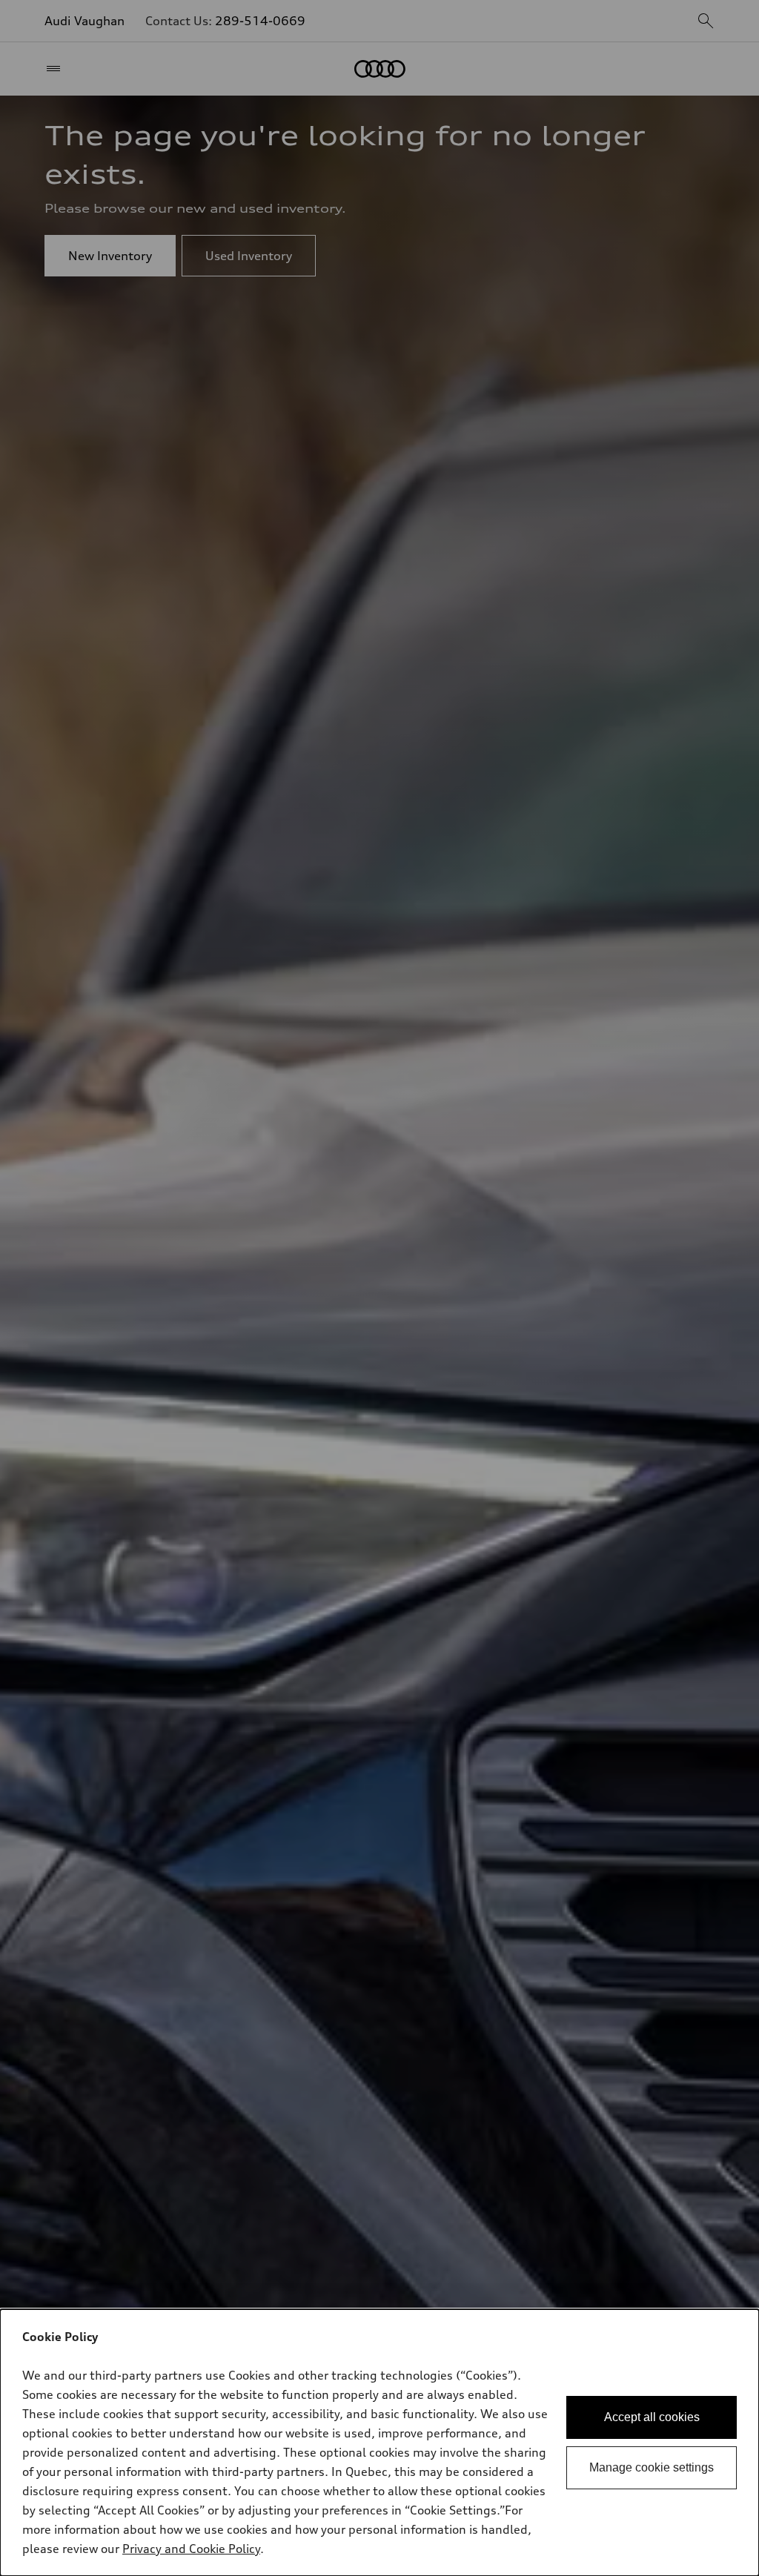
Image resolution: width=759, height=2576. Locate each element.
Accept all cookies (652, 2417)
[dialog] (379, 2443)
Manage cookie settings (652, 2467)
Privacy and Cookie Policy (191, 2549)
